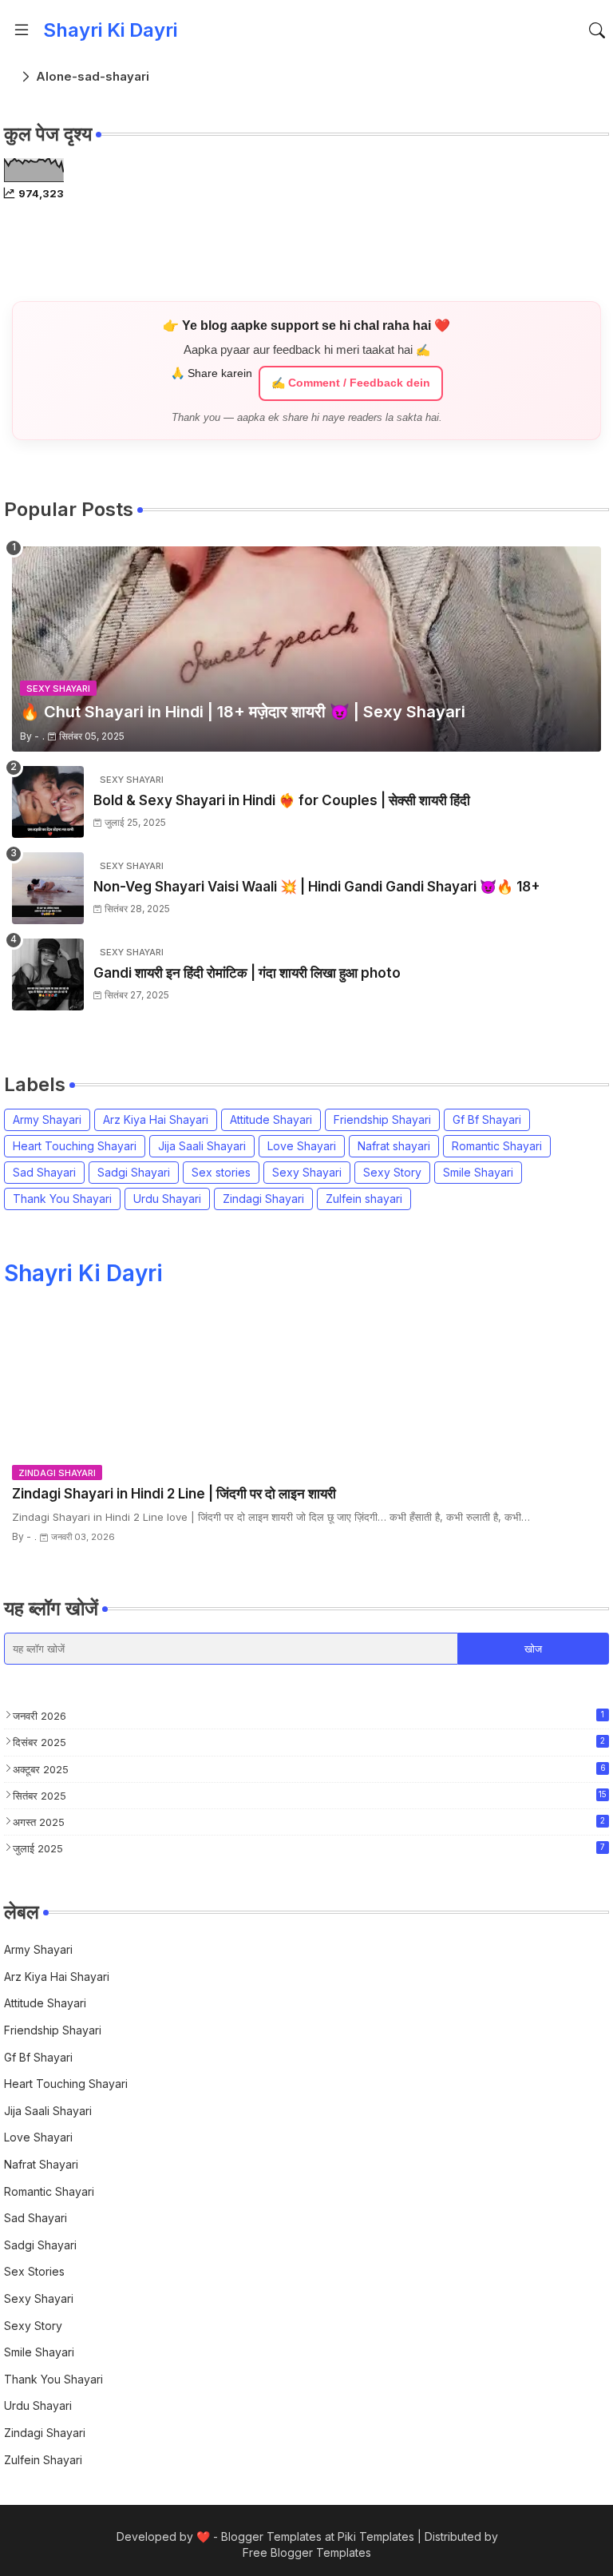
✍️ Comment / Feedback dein (351, 383)
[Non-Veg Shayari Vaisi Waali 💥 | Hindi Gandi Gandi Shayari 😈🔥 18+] (48, 888)
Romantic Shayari (497, 1146)
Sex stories (221, 1172)
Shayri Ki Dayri (110, 30)
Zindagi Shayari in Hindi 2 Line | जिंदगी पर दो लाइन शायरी (174, 1494)
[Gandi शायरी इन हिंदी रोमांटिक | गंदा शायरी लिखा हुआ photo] (48, 974)
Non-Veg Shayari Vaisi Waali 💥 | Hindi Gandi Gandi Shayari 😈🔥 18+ (317, 887)
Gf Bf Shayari (487, 1119)
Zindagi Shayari (263, 1199)
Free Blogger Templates (307, 2552)
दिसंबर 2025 (309, 1742)
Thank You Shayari (62, 1199)
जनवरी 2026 (308, 1716)
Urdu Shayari (167, 1199)
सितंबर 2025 (310, 1796)
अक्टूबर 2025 (309, 1769)
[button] (597, 30)
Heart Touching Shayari (75, 1146)
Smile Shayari (478, 1172)
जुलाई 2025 (309, 1848)
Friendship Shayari (382, 1119)
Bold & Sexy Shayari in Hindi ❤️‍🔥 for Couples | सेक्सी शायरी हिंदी (282, 800)
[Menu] (22, 30)
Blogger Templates (271, 2536)
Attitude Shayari (271, 1119)
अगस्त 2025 (309, 1822)
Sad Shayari (44, 1172)
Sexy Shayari (307, 1172)
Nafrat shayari (394, 1146)
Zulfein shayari (364, 1199)
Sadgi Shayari (134, 1172)
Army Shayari (47, 1119)
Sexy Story (392, 1172)
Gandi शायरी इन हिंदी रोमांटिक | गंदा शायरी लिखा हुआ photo (247, 973)
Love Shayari (302, 1146)
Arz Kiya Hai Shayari (156, 1119)
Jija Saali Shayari (202, 1146)
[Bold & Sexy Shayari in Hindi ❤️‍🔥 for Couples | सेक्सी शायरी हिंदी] (48, 802)
